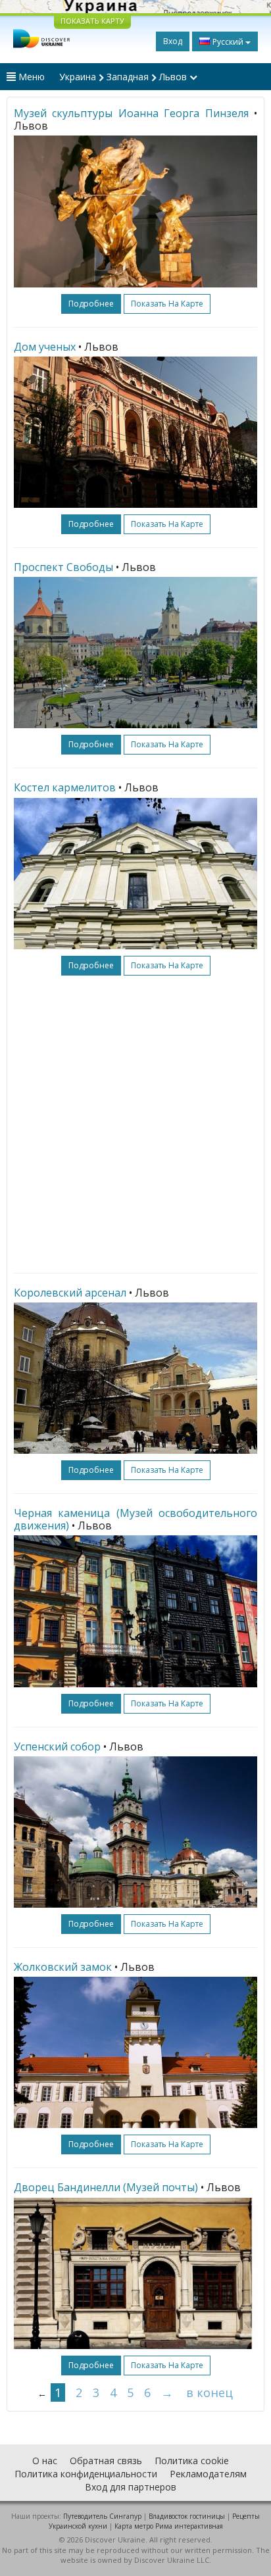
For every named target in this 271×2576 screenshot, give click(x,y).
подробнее (91, 304)
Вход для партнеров (131, 2487)
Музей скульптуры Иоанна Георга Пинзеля (131, 113)
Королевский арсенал (70, 1293)
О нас (45, 2461)
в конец (209, 2392)
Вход (173, 41)
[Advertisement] (135, 1124)
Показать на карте (167, 304)
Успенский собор (57, 1746)
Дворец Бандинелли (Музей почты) (106, 2187)
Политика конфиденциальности (86, 2474)
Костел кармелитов (65, 787)
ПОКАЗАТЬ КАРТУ (92, 21)
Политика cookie (192, 2461)
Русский (228, 42)
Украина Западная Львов (124, 77)
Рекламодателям (208, 2474)
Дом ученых (45, 347)
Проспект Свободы (63, 567)
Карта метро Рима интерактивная (169, 2526)
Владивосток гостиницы (187, 2516)
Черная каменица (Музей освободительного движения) (135, 1519)
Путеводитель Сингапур (102, 2516)
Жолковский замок (63, 1967)
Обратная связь (106, 2461)
